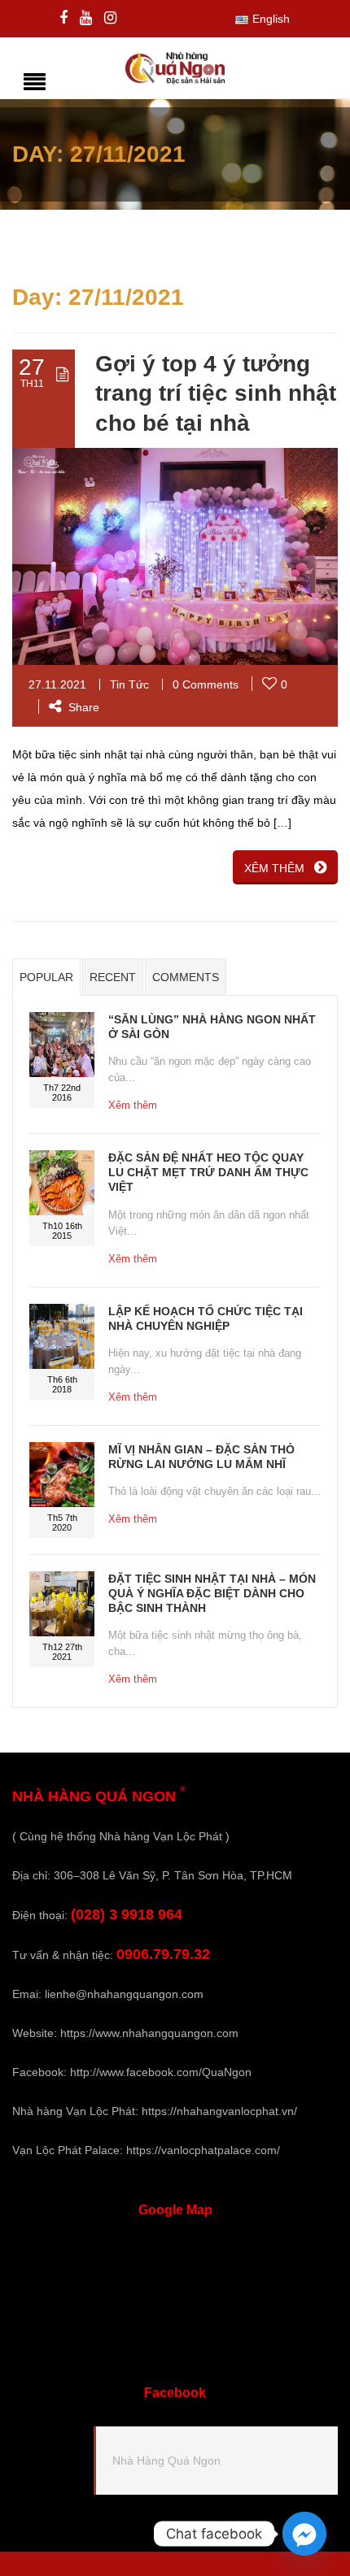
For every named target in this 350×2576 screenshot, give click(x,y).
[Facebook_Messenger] (304, 2534)
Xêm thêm (133, 1105)
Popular (46, 977)
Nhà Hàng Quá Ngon (166, 2461)
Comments (186, 977)
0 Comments (206, 684)
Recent (113, 977)
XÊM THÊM (274, 868)
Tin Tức (129, 684)
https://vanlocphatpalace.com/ (203, 2150)
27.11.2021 (57, 684)
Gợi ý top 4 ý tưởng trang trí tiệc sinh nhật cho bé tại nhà (216, 393)
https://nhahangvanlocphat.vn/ (219, 2111)
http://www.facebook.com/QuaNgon (161, 2072)
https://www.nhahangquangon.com (149, 2033)
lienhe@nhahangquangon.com (124, 1994)
